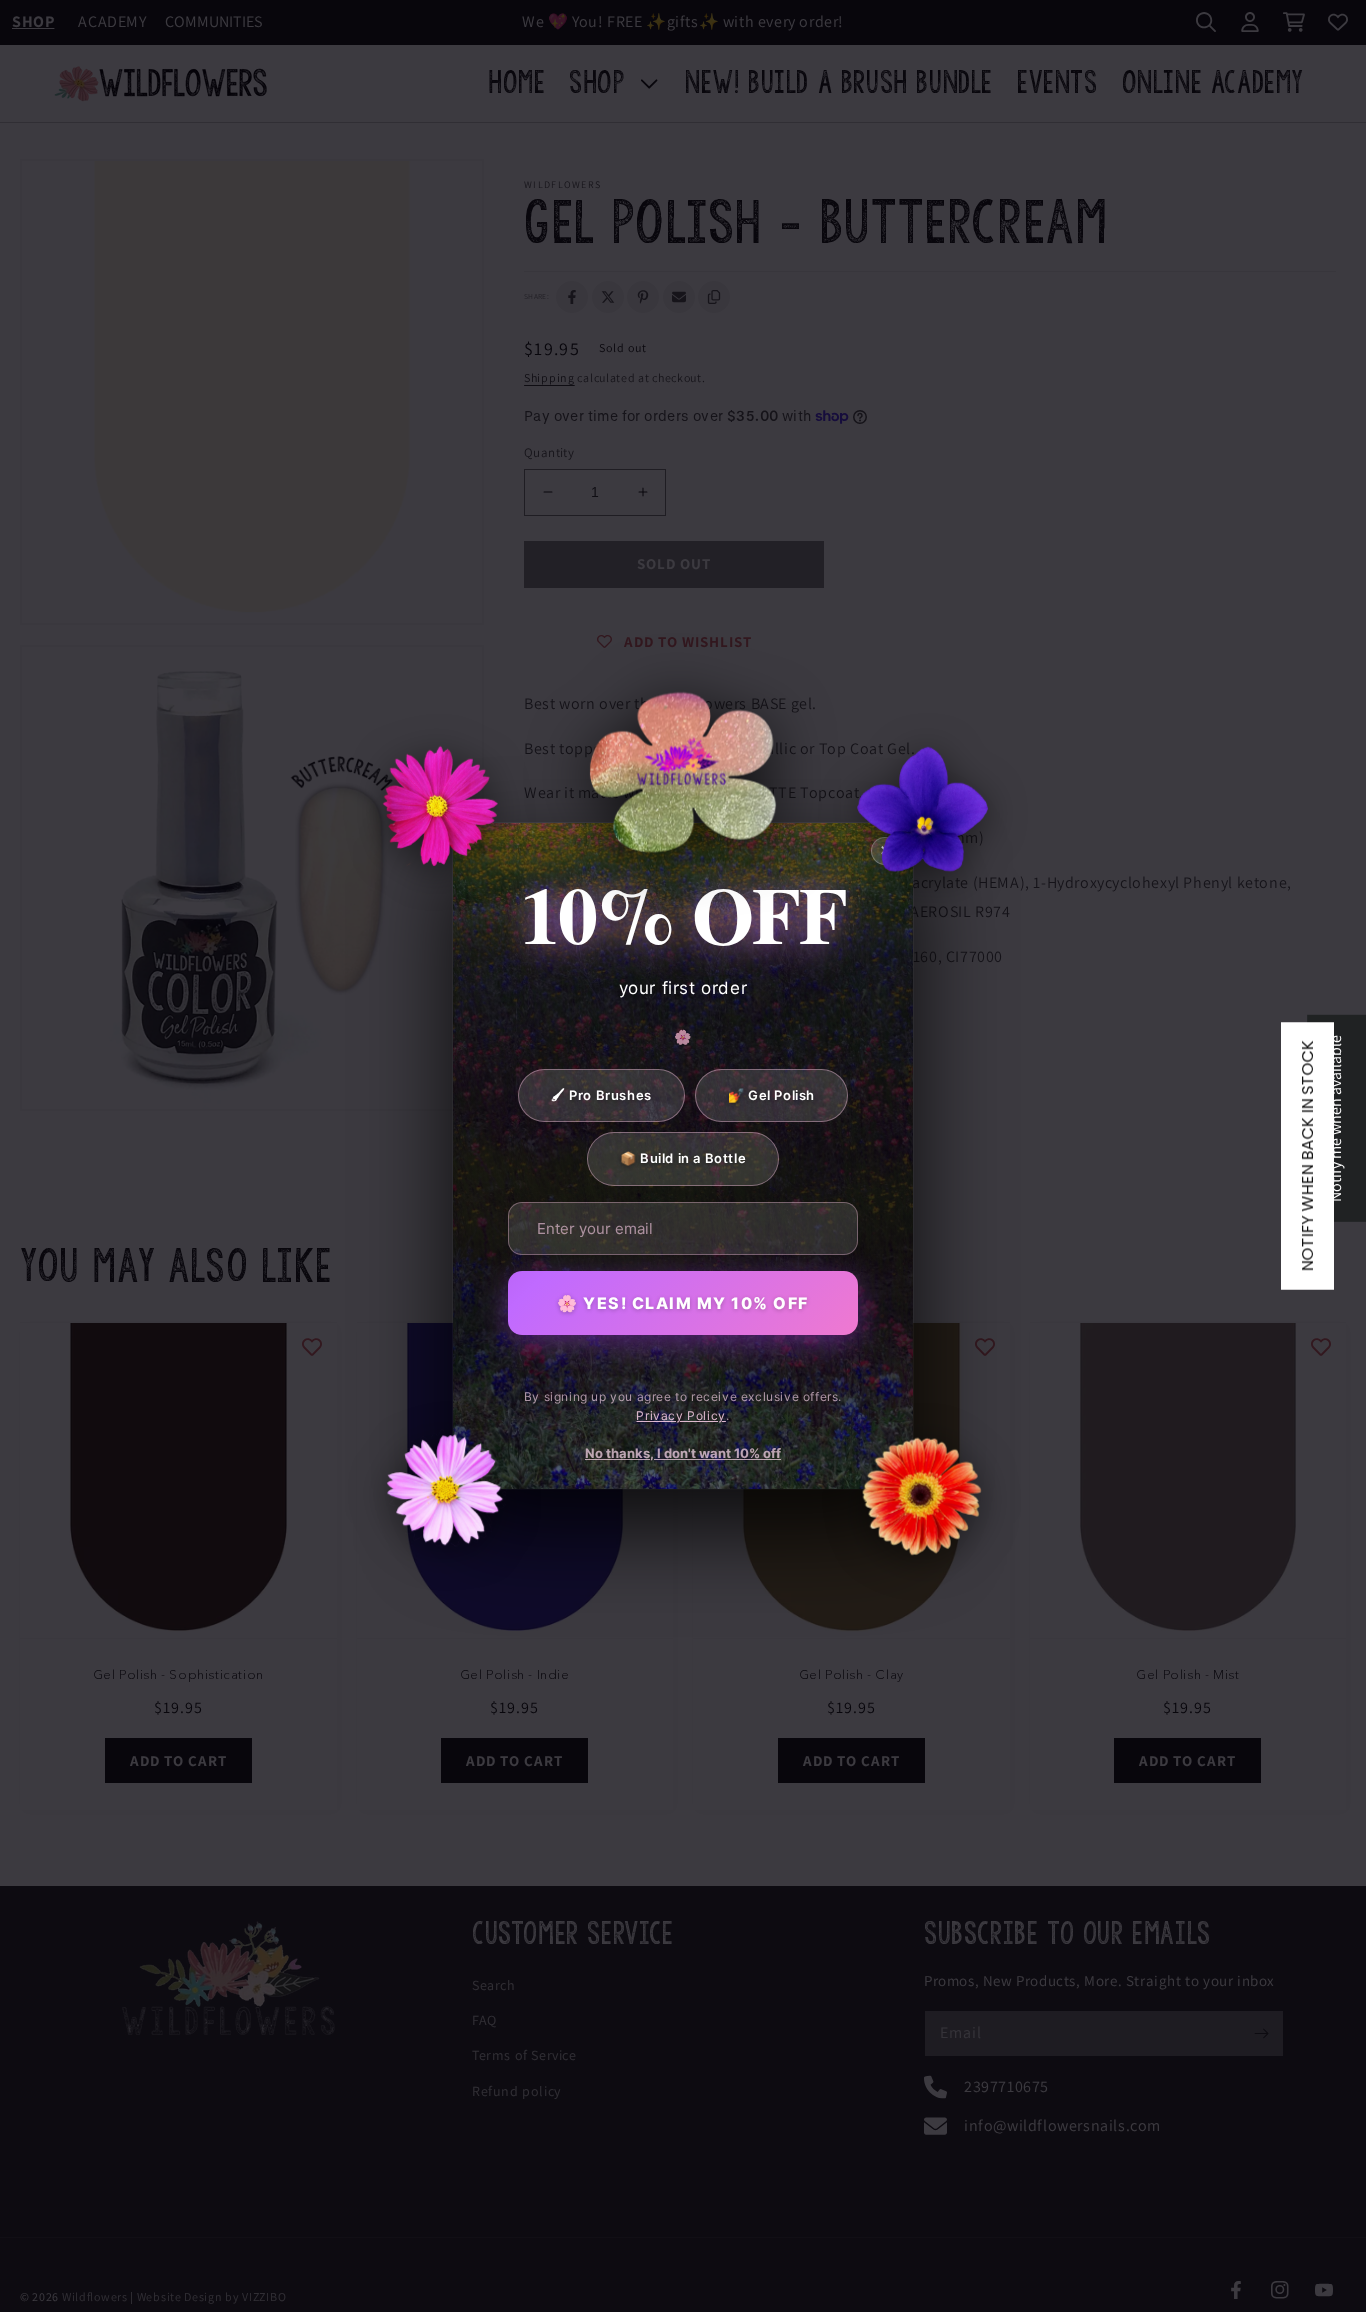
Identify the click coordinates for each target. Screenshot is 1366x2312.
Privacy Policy (680, 1415)
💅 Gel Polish (771, 1095)
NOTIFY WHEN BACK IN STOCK (1307, 1156)
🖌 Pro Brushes (601, 1095)
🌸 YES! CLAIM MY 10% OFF (683, 1303)
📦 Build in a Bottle (683, 1158)
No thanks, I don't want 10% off (683, 1453)
